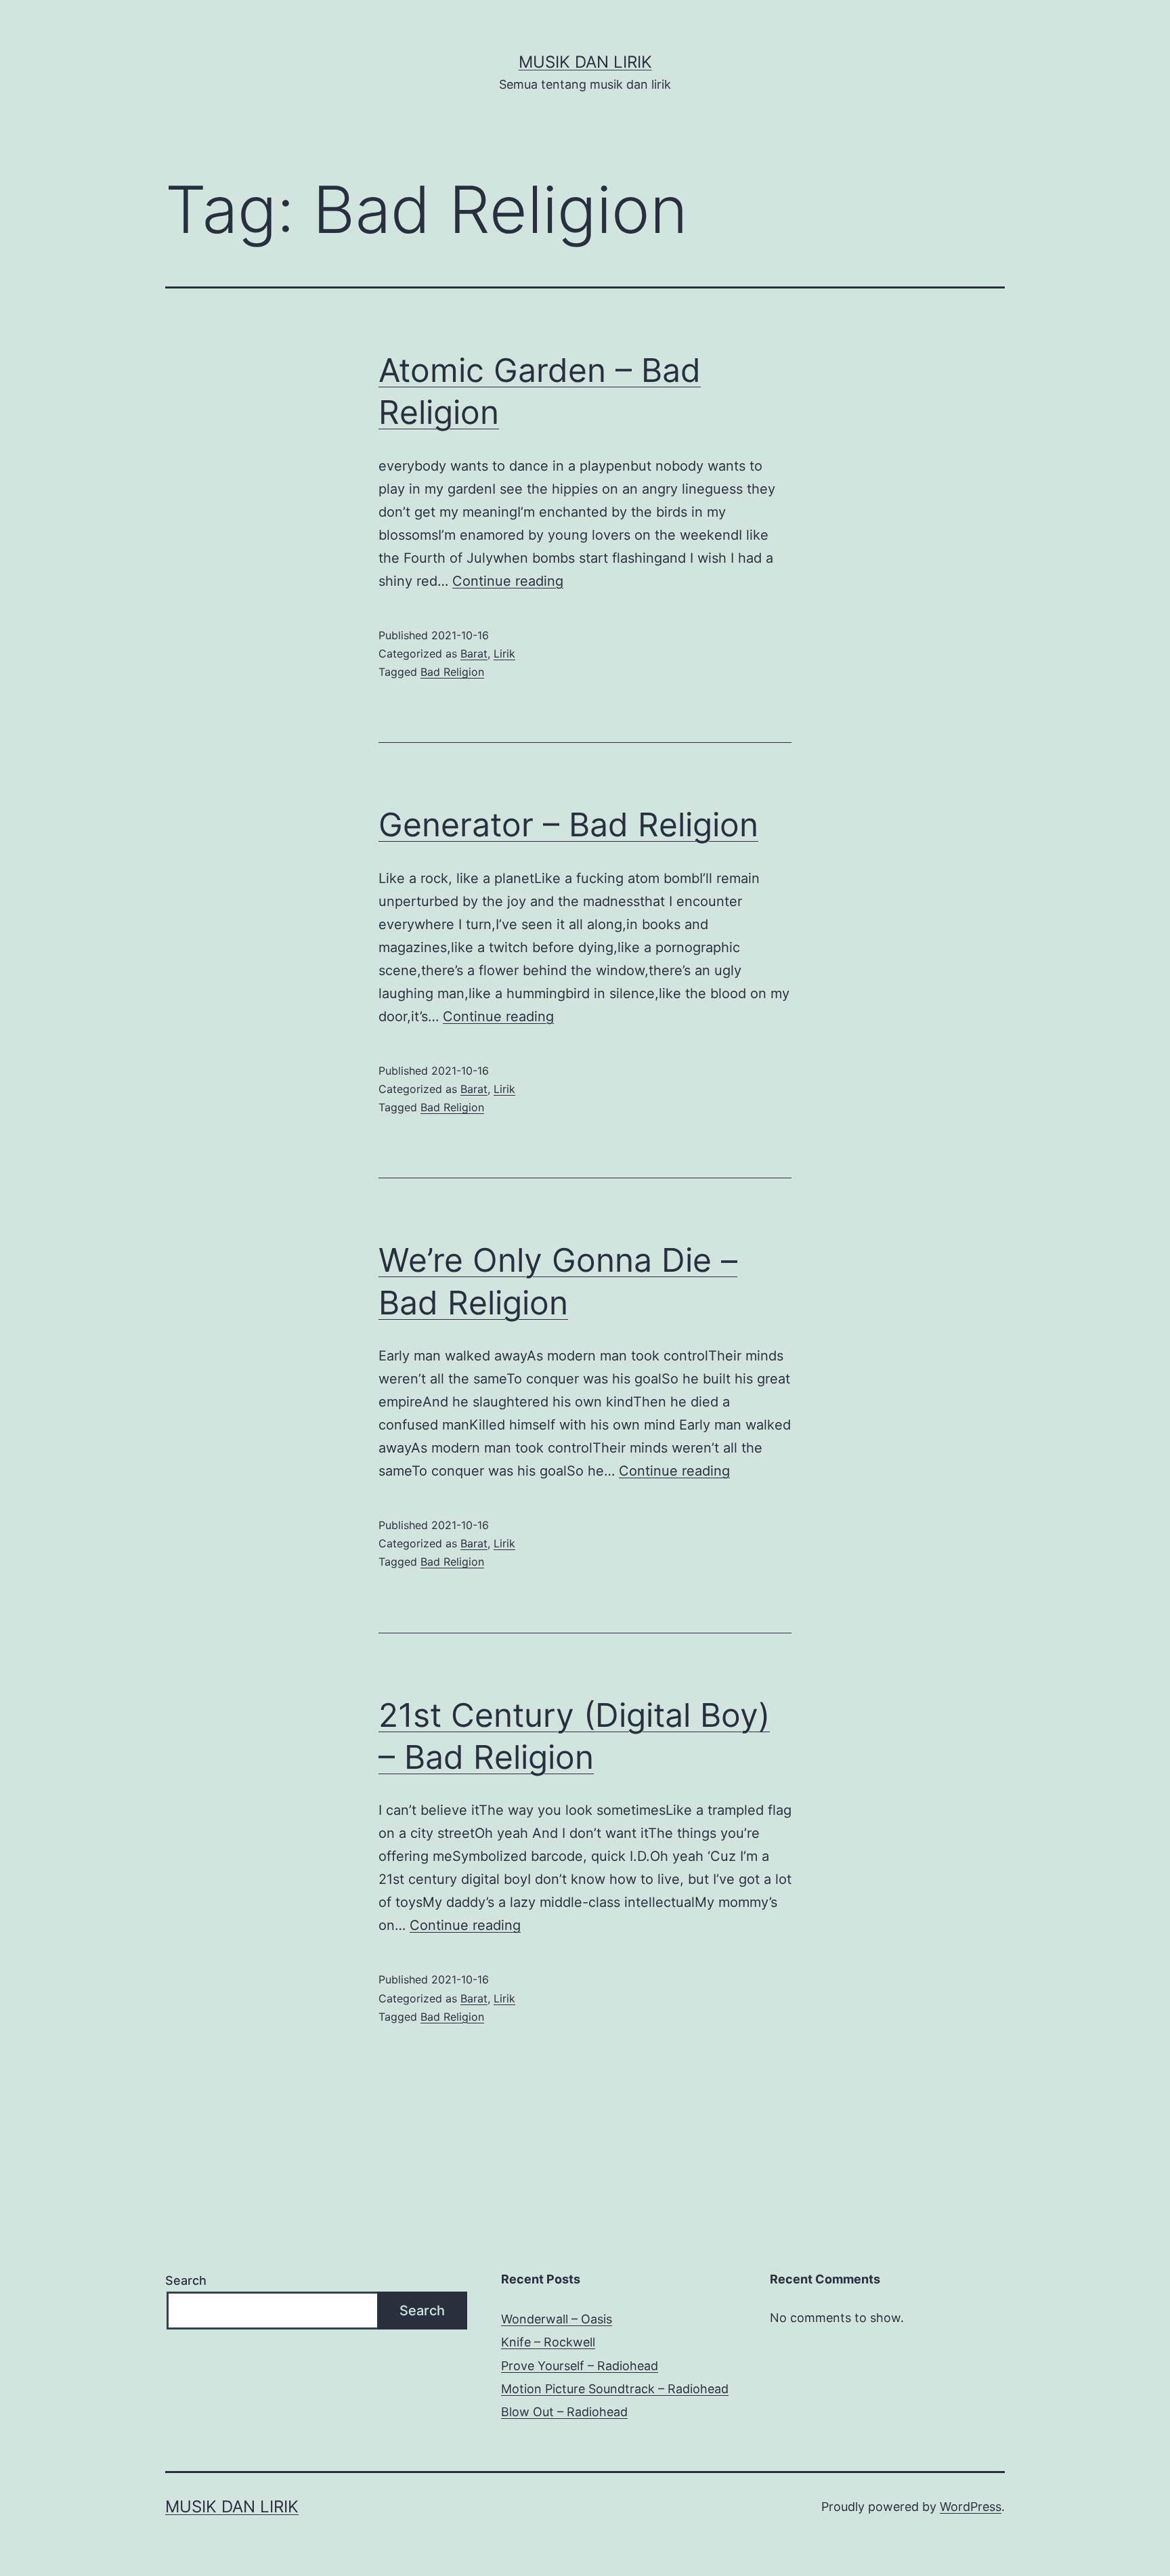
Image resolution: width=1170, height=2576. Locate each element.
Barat (474, 653)
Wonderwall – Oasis (557, 2319)
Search (186, 2280)
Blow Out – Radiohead (564, 2412)
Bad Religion (452, 672)
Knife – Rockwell (548, 2342)
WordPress (971, 2507)
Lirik (504, 653)
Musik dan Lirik (585, 62)
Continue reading (508, 581)
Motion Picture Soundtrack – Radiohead (615, 2389)
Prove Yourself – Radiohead (580, 2366)
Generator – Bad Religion (568, 824)
